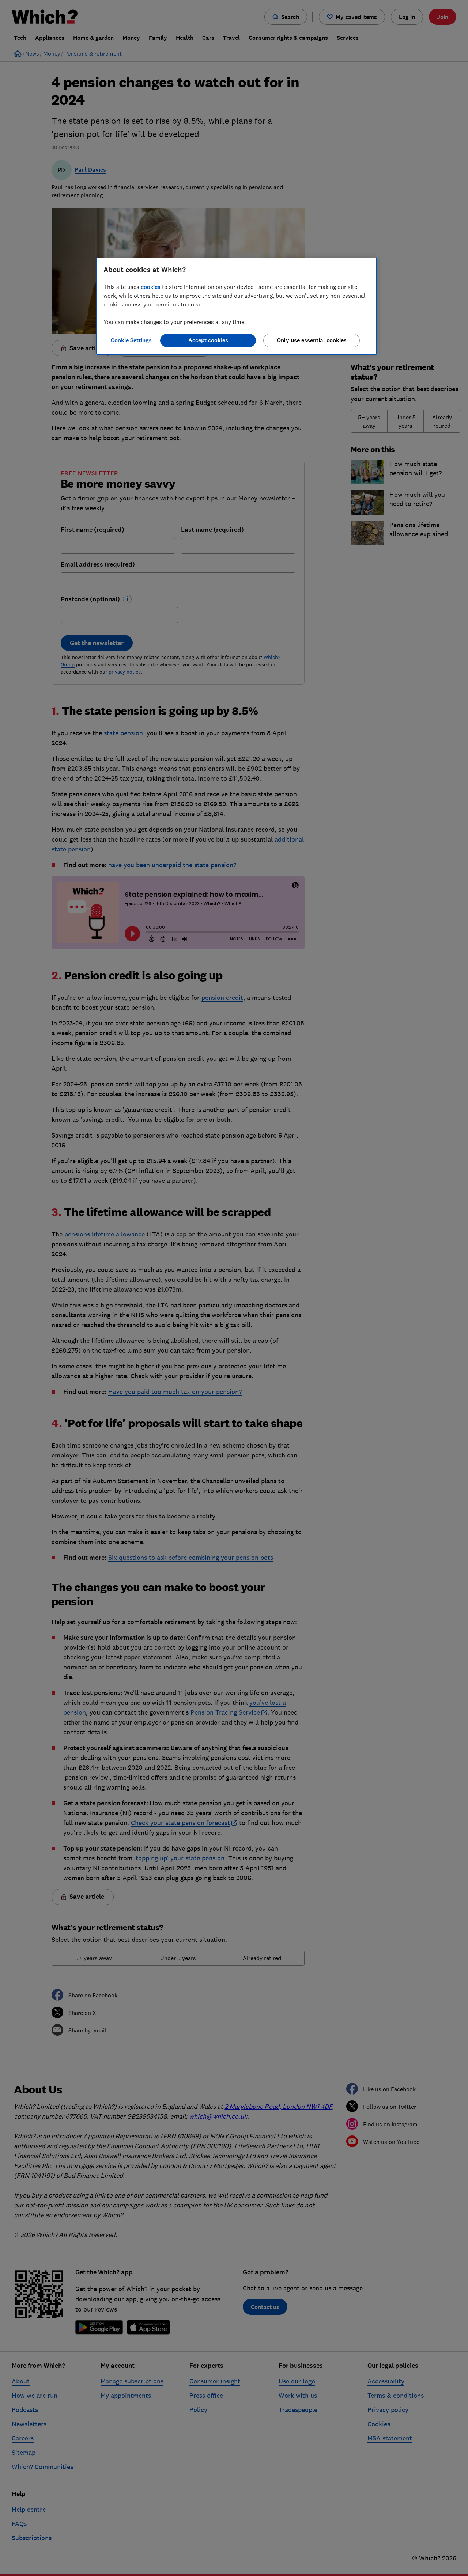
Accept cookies (208, 340)
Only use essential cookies (312, 340)
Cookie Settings (131, 340)
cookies (151, 287)
